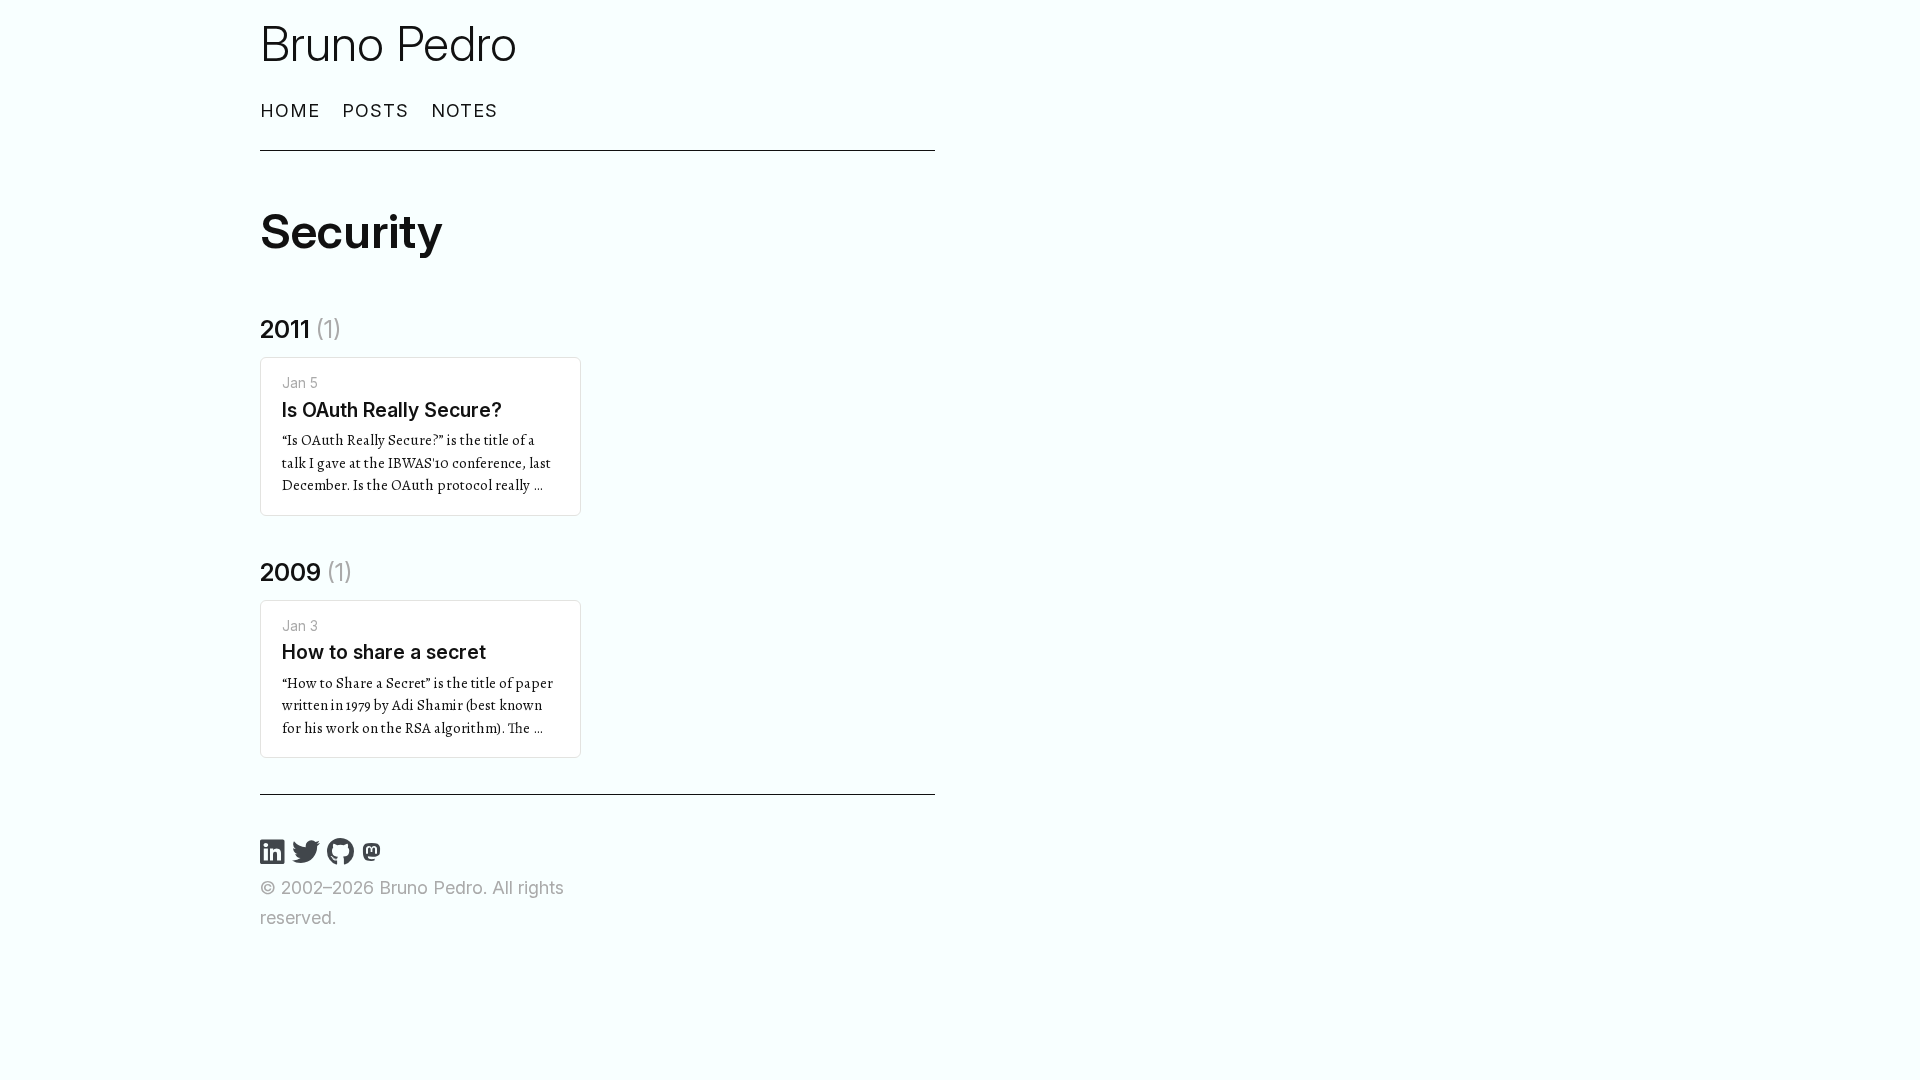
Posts (375, 110)
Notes (464, 110)
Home (290, 110)
